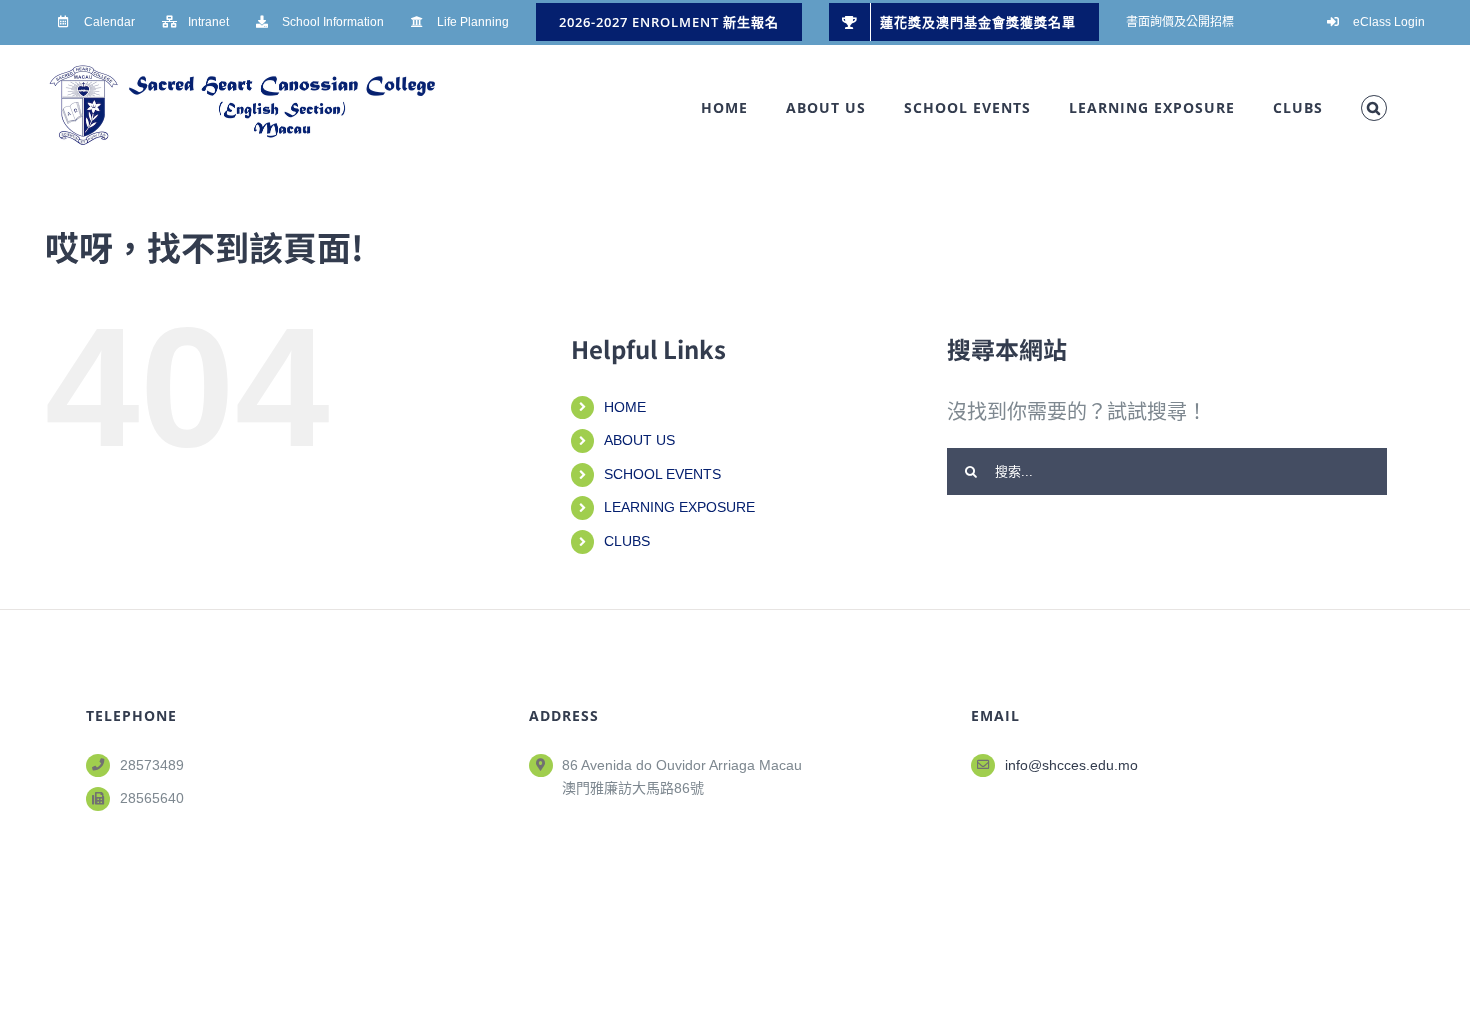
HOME (625, 407)
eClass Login (1389, 22)
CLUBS (627, 541)
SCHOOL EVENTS (662, 474)
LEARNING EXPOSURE (679, 507)
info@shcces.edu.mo (1071, 765)
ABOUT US (639, 440)
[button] (1374, 108)
